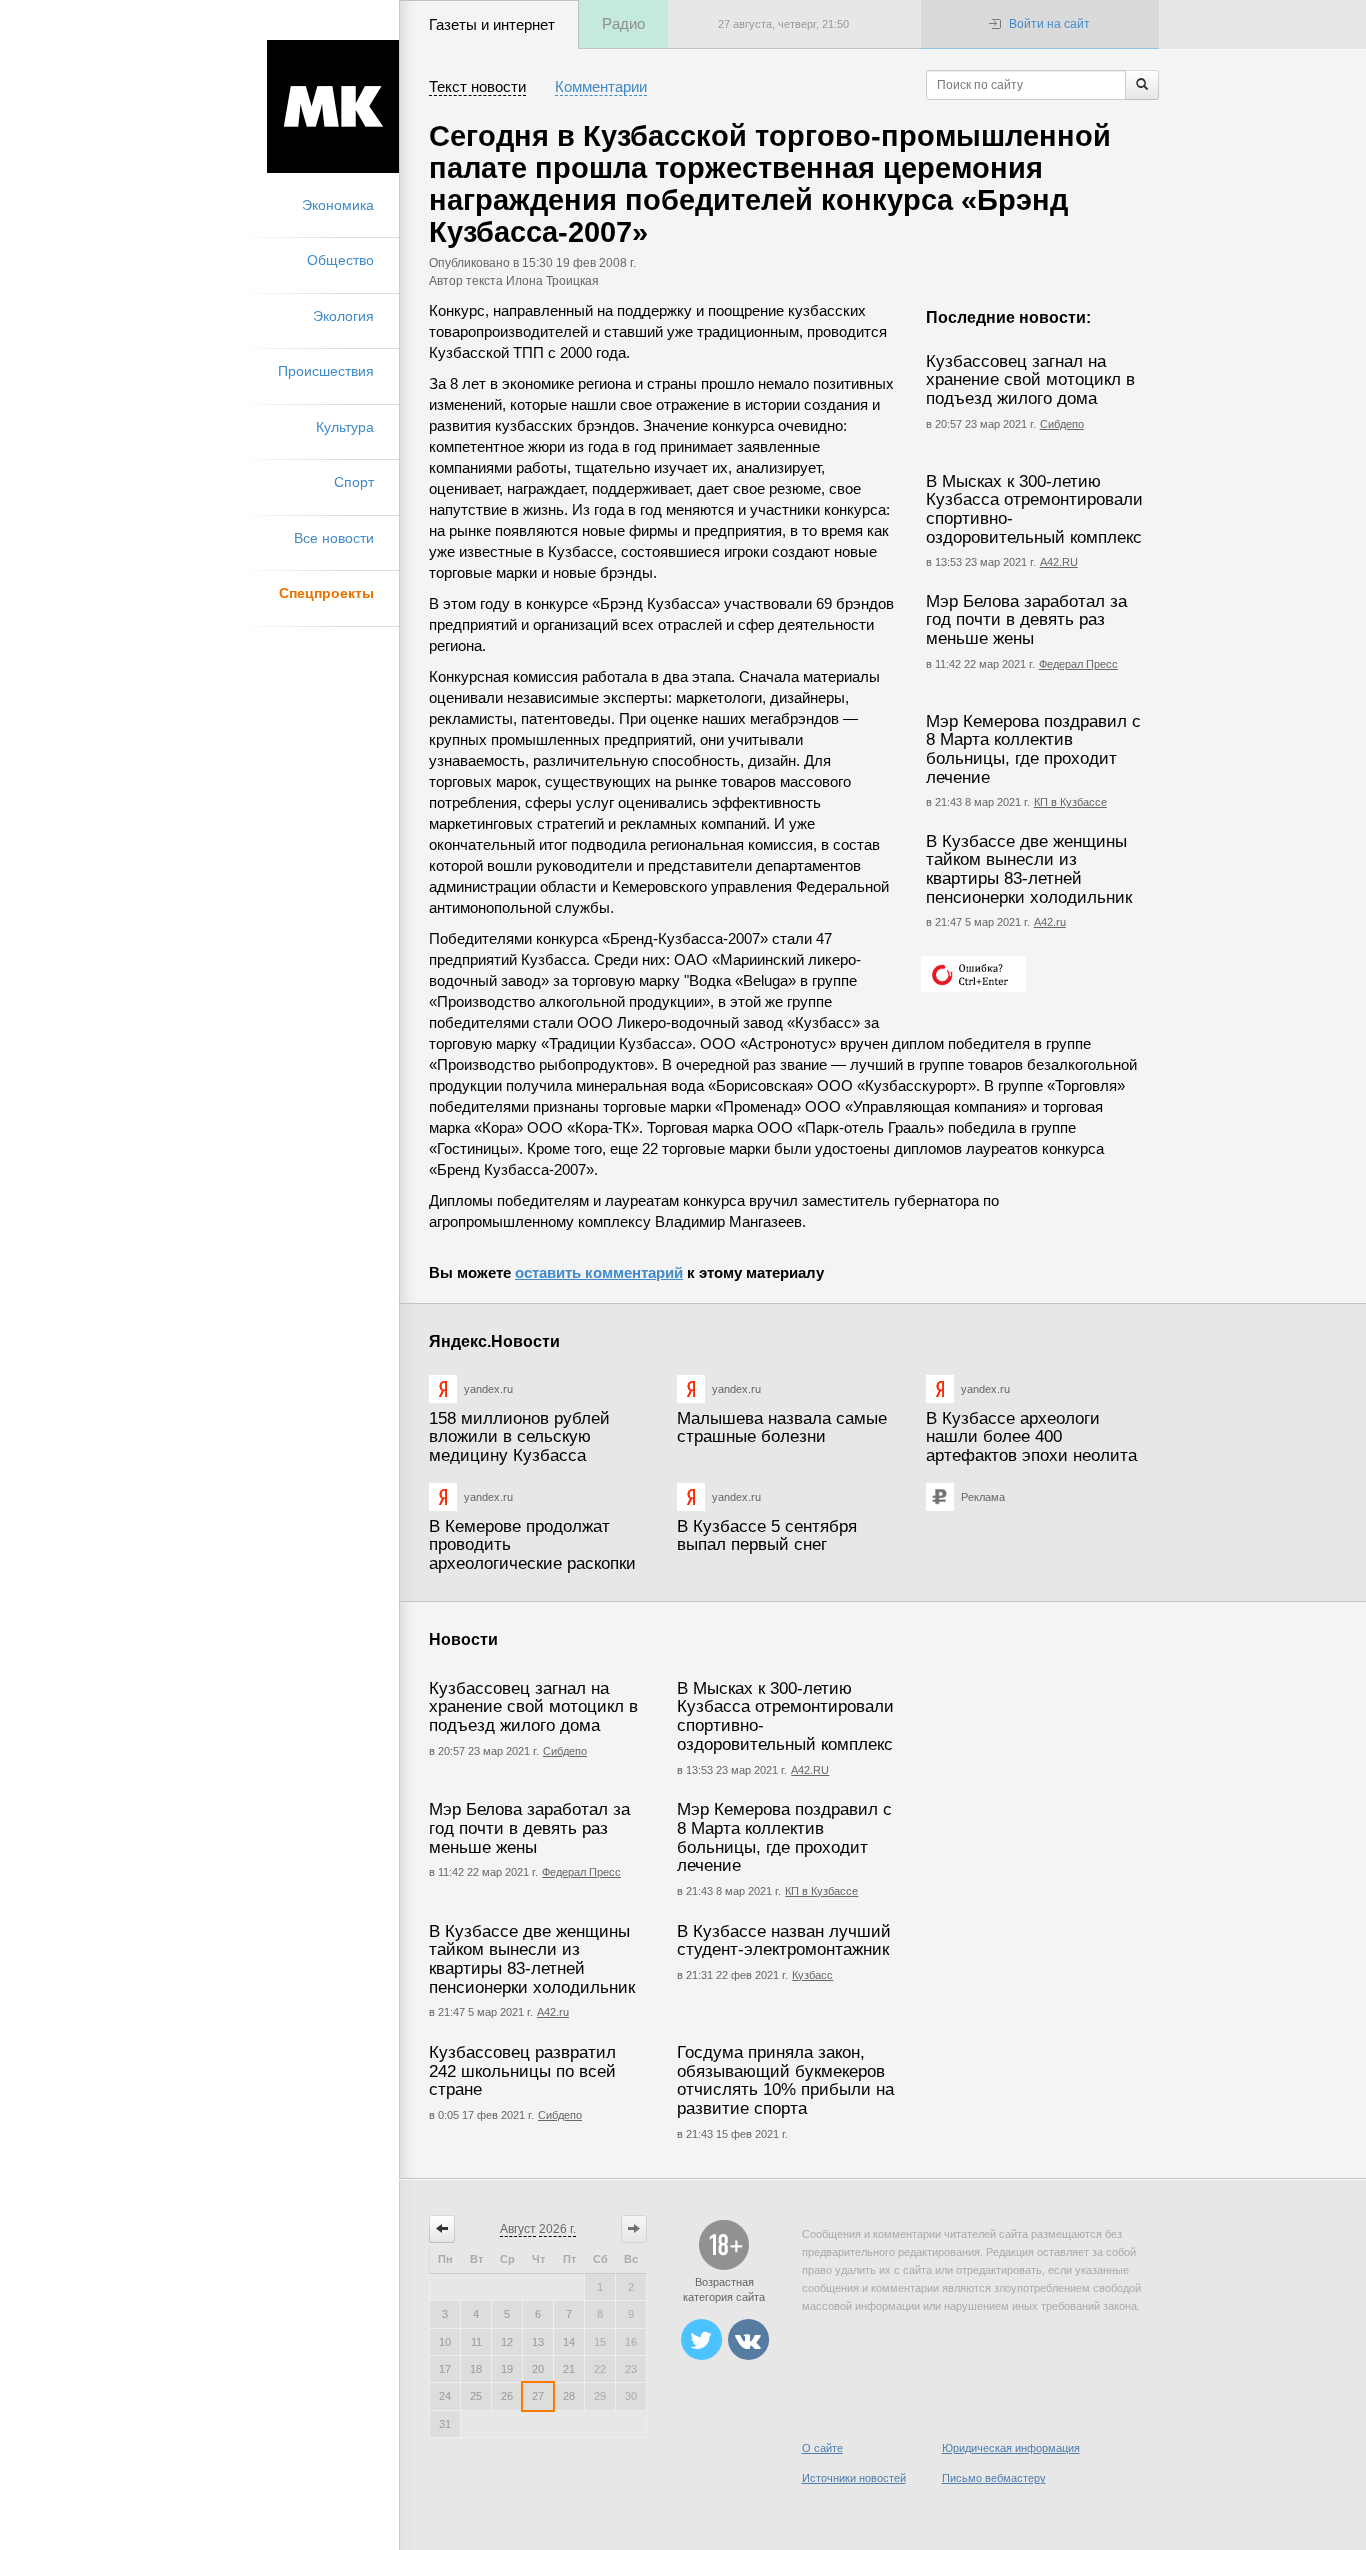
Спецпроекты (326, 593)
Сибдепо (1062, 424)
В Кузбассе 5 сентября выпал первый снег (767, 1536)
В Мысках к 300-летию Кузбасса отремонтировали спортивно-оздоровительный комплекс (1034, 509)
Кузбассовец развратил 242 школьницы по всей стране (522, 2071)
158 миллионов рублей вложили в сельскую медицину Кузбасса (519, 1437)
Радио (623, 23)
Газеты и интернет (492, 24)
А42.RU (1059, 562)
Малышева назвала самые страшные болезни (782, 1428)
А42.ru (1050, 922)
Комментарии (601, 86)
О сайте (822, 2448)
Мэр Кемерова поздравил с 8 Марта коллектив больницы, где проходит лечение (1033, 749)
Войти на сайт (1049, 24)
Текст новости (477, 86)
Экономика (338, 205)
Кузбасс (812, 1975)
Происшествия (326, 371)
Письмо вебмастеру (994, 2478)
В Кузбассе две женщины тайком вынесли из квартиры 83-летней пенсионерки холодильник (1029, 869)
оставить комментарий (599, 1272)
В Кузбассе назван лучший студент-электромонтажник (784, 1941)
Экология (343, 316)
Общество (340, 260)
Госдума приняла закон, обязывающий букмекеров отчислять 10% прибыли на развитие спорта (785, 2080)
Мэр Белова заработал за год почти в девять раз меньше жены (1026, 620)
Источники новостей (854, 2478)
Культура (345, 427)
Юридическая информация (1011, 2448)
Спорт (354, 482)
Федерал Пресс (1078, 664)
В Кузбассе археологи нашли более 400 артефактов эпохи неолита (1031, 1437)
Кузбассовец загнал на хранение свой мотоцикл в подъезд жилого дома (1030, 380)
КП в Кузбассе (1070, 802)
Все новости (334, 538)
